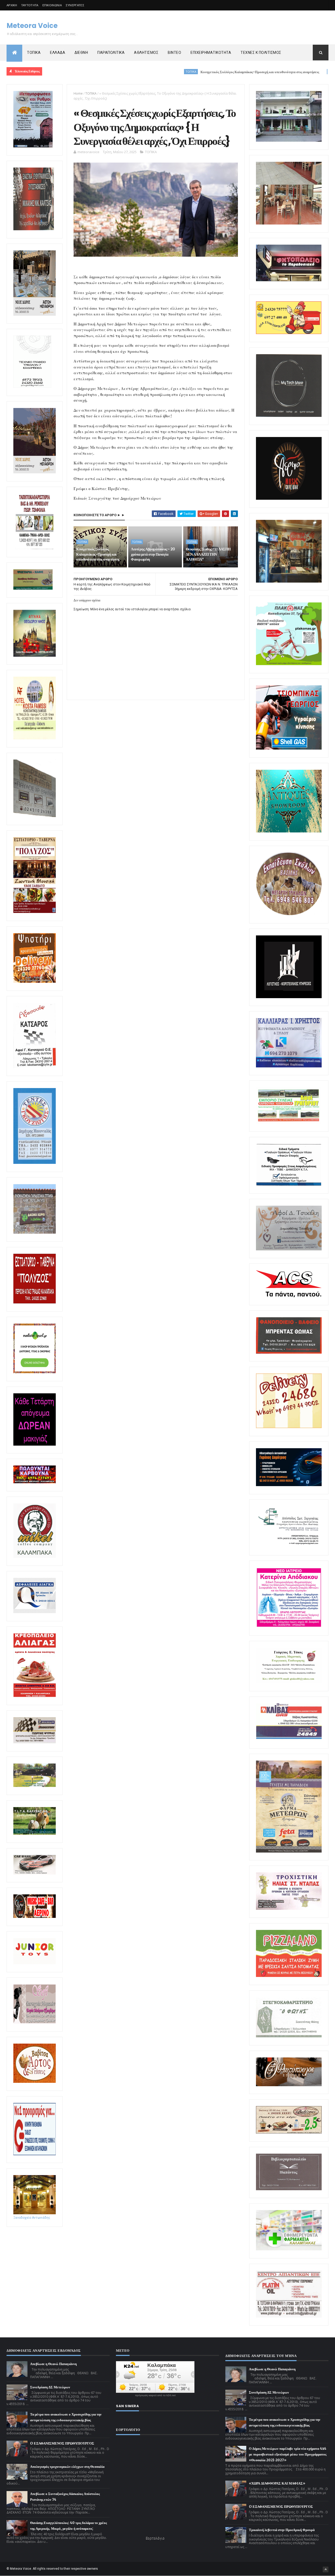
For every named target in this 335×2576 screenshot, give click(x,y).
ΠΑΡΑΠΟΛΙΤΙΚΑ (111, 53)
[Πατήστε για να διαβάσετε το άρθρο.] (289, 1909)
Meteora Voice (32, 26)
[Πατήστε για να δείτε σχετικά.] (35, 1557)
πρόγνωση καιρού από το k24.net (155, 2395)
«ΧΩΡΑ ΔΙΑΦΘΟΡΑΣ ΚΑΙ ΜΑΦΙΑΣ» (277, 2483)
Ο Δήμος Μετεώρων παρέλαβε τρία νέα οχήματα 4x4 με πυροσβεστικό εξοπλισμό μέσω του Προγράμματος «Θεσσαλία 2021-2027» (288, 2454)
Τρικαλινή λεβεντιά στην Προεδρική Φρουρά (282, 2530)
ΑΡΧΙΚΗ (12, 5)
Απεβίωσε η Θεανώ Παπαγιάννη (53, 2364)
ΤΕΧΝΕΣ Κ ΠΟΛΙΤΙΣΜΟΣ (261, 53)
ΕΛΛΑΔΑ (58, 53)
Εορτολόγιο (155, 2538)
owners (93, 2569)
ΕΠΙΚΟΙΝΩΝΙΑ (52, 5)
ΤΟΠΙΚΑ (34, 53)
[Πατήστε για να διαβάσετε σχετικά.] (34, 229)
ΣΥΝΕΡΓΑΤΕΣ (75, 5)
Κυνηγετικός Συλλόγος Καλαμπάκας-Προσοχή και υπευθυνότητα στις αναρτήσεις (186, 72)
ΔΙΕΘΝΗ (81, 53)
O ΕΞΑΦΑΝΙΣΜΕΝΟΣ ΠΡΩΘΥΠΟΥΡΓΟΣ (62, 2443)
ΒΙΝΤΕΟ (174, 53)
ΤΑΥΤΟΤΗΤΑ (30, 5)
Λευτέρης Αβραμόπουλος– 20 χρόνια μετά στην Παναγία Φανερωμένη (153, 554)
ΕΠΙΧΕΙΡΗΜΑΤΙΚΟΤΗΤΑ (211, 53)
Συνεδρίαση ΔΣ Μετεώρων (50, 2387)
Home (78, 93)
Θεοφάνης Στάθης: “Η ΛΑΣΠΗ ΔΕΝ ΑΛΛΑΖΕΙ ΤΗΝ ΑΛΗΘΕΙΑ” (208, 554)
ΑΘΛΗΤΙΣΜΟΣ (146, 53)
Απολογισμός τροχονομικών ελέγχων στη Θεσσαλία (67, 2467)
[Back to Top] (326, 2569)
